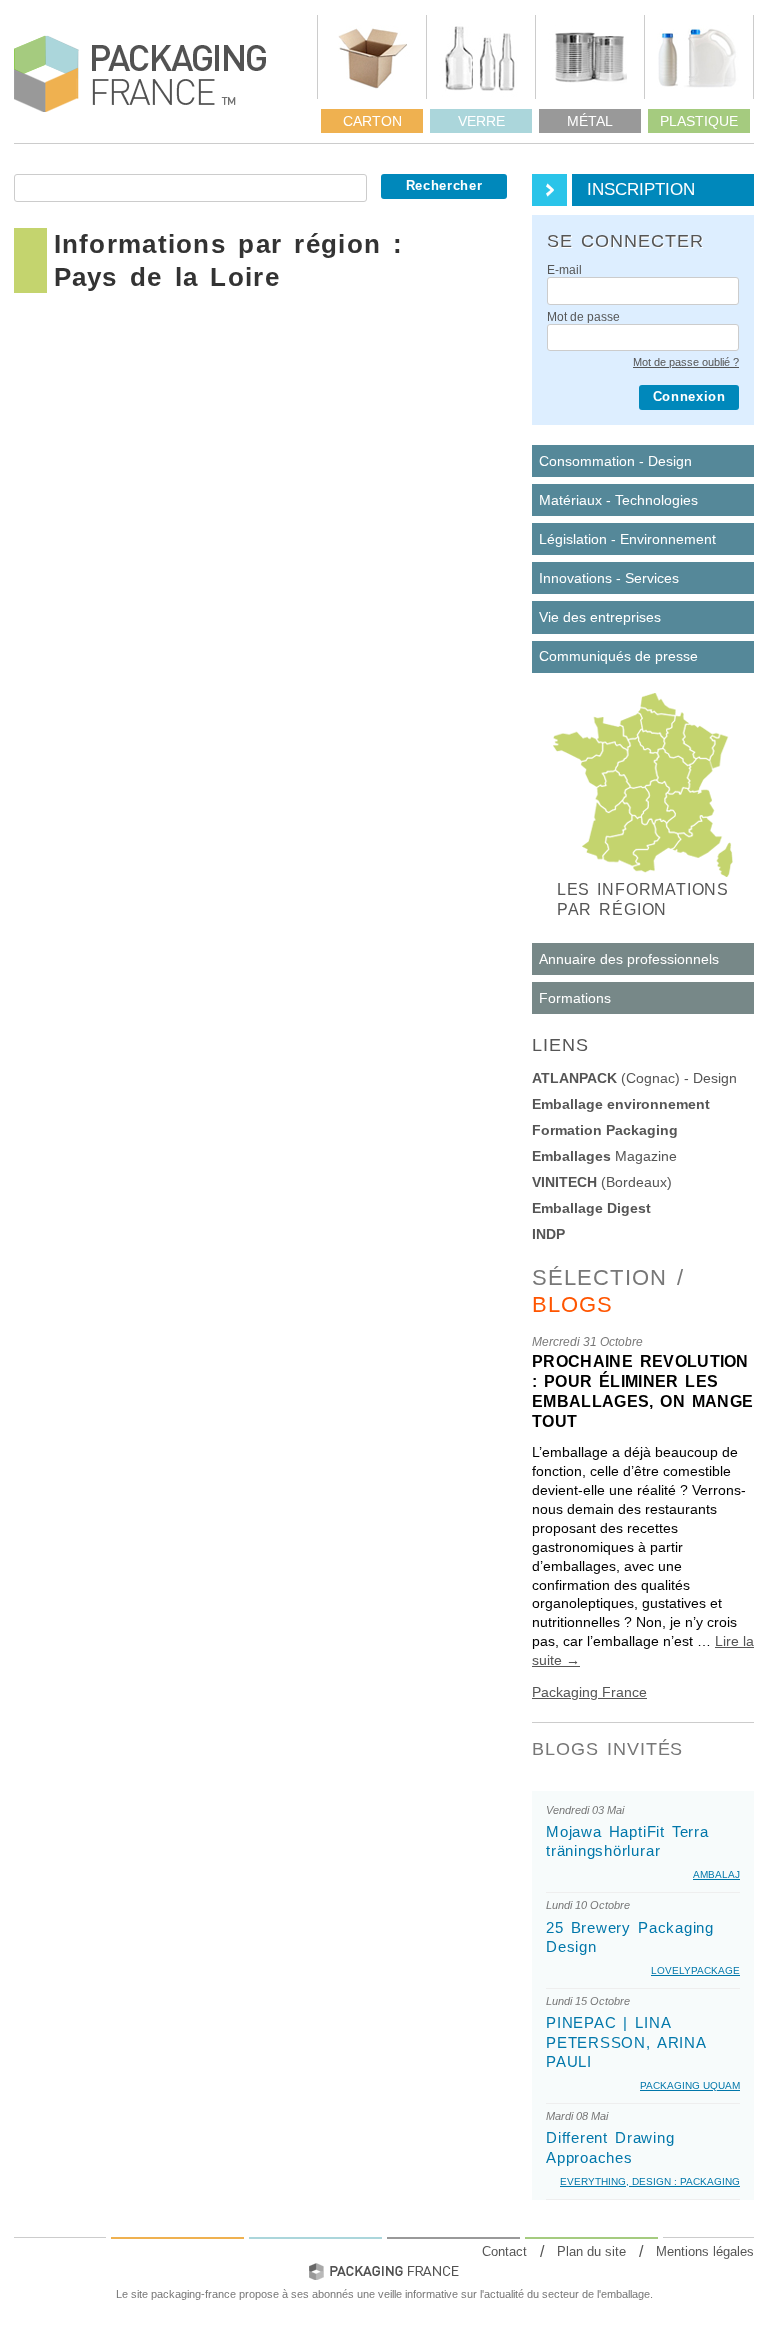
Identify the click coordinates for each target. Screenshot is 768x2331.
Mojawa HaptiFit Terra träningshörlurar (627, 1841)
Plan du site (591, 2251)
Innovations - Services (609, 578)
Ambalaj (716, 1874)
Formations (575, 998)
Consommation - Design (615, 461)
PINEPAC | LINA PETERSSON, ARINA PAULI (626, 2042)
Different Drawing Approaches (610, 2147)
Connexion (689, 397)
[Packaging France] (141, 74)
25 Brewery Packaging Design (630, 1937)
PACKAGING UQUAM (690, 2085)
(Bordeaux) (602, 1182)
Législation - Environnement (627, 539)
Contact (504, 2251)
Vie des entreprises (600, 617)
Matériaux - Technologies (618, 500)
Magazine (604, 1156)
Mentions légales (705, 2251)
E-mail (564, 271)
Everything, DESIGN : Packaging (650, 2181)
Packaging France (589, 1692)
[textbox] (190, 188)
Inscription (641, 189)
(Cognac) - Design (634, 1078)
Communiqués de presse (618, 656)
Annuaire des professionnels (629, 959)
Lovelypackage (695, 1970)
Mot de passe (583, 318)
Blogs (573, 1304)
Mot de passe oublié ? (686, 362)
